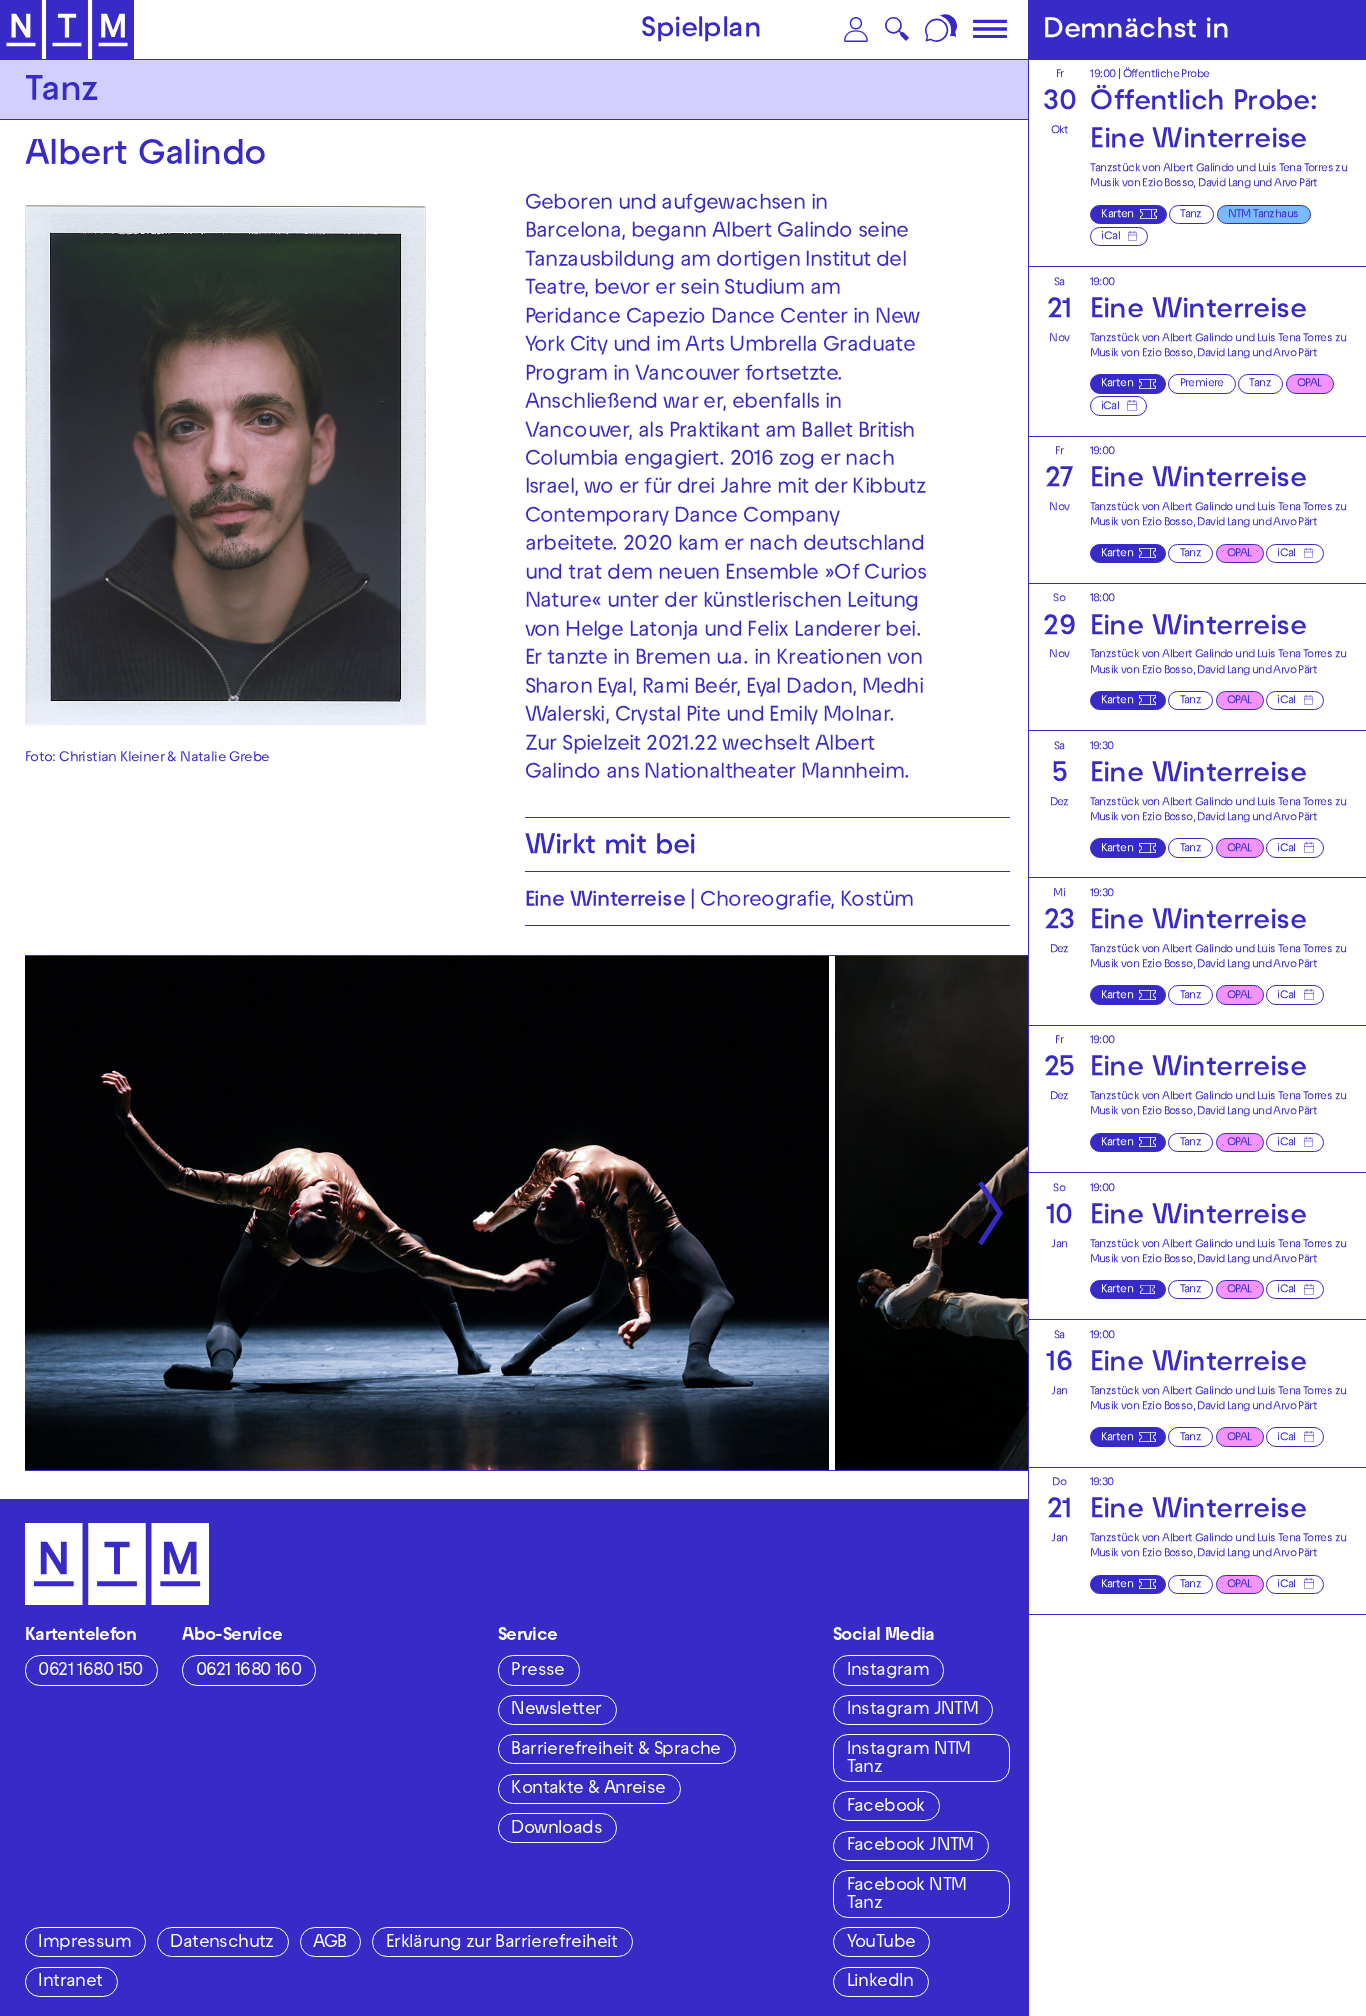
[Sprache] (942, 29)
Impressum (84, 1943)
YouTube (881, 1943)
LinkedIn (880, 1982)
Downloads (556, 1829)
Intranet (70, 1982)
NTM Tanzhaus (1263, 215)
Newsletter (556, 1710)
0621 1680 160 (248, 1671)
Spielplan (701, 31)
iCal (1110, 237)
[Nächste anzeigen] (990, 1213)
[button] (856, 29)
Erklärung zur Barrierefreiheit (502, 1943)
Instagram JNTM (913, 1710)
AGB (329, 1943)
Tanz (1191, 215)
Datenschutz (221, 1943)
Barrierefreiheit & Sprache (615, 1750)
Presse (537, 1671)
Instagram (888, 1671)
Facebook (886, 1807)
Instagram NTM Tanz (909, 1759)
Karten (1117, 215)
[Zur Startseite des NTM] (67, 30)
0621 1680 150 (90, 1671)
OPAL (1309, 384)
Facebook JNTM (910, 1846)
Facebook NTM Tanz (907, 1895)
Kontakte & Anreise (588, 1789)
